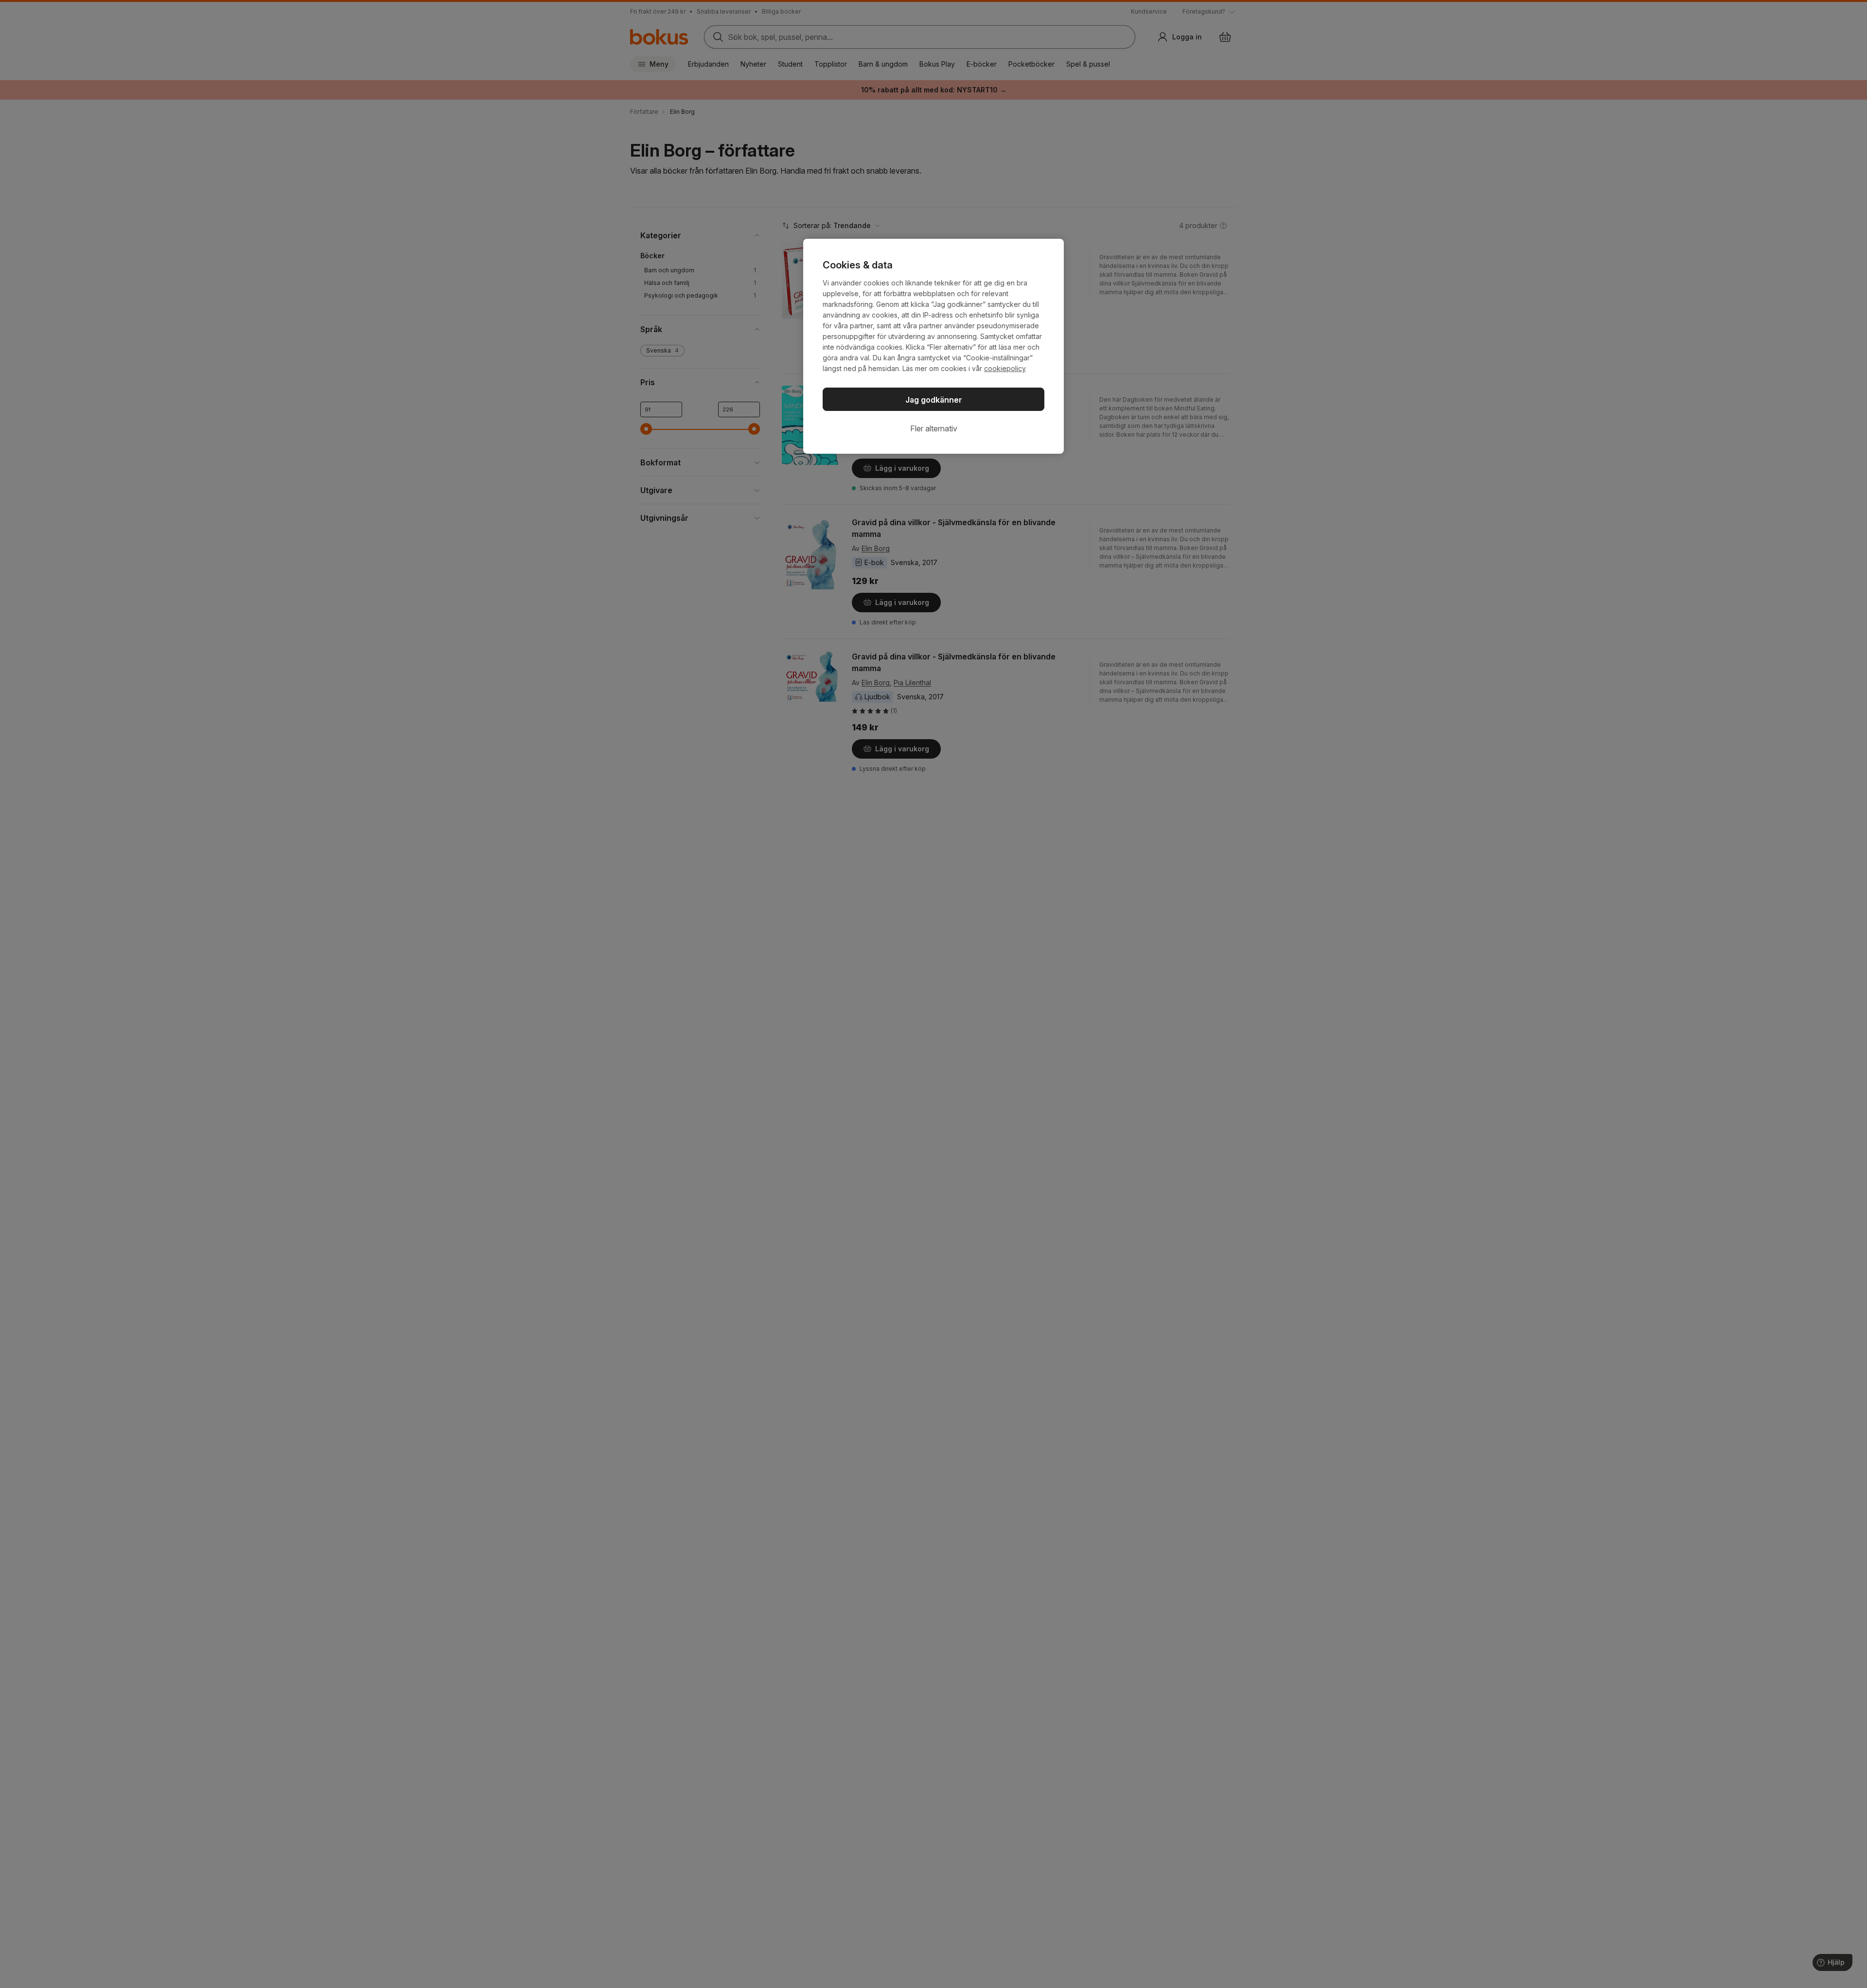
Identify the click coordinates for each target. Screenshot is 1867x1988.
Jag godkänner (934, 400)
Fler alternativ (934, 428)
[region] (933, 346)
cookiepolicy (1005, 368)
